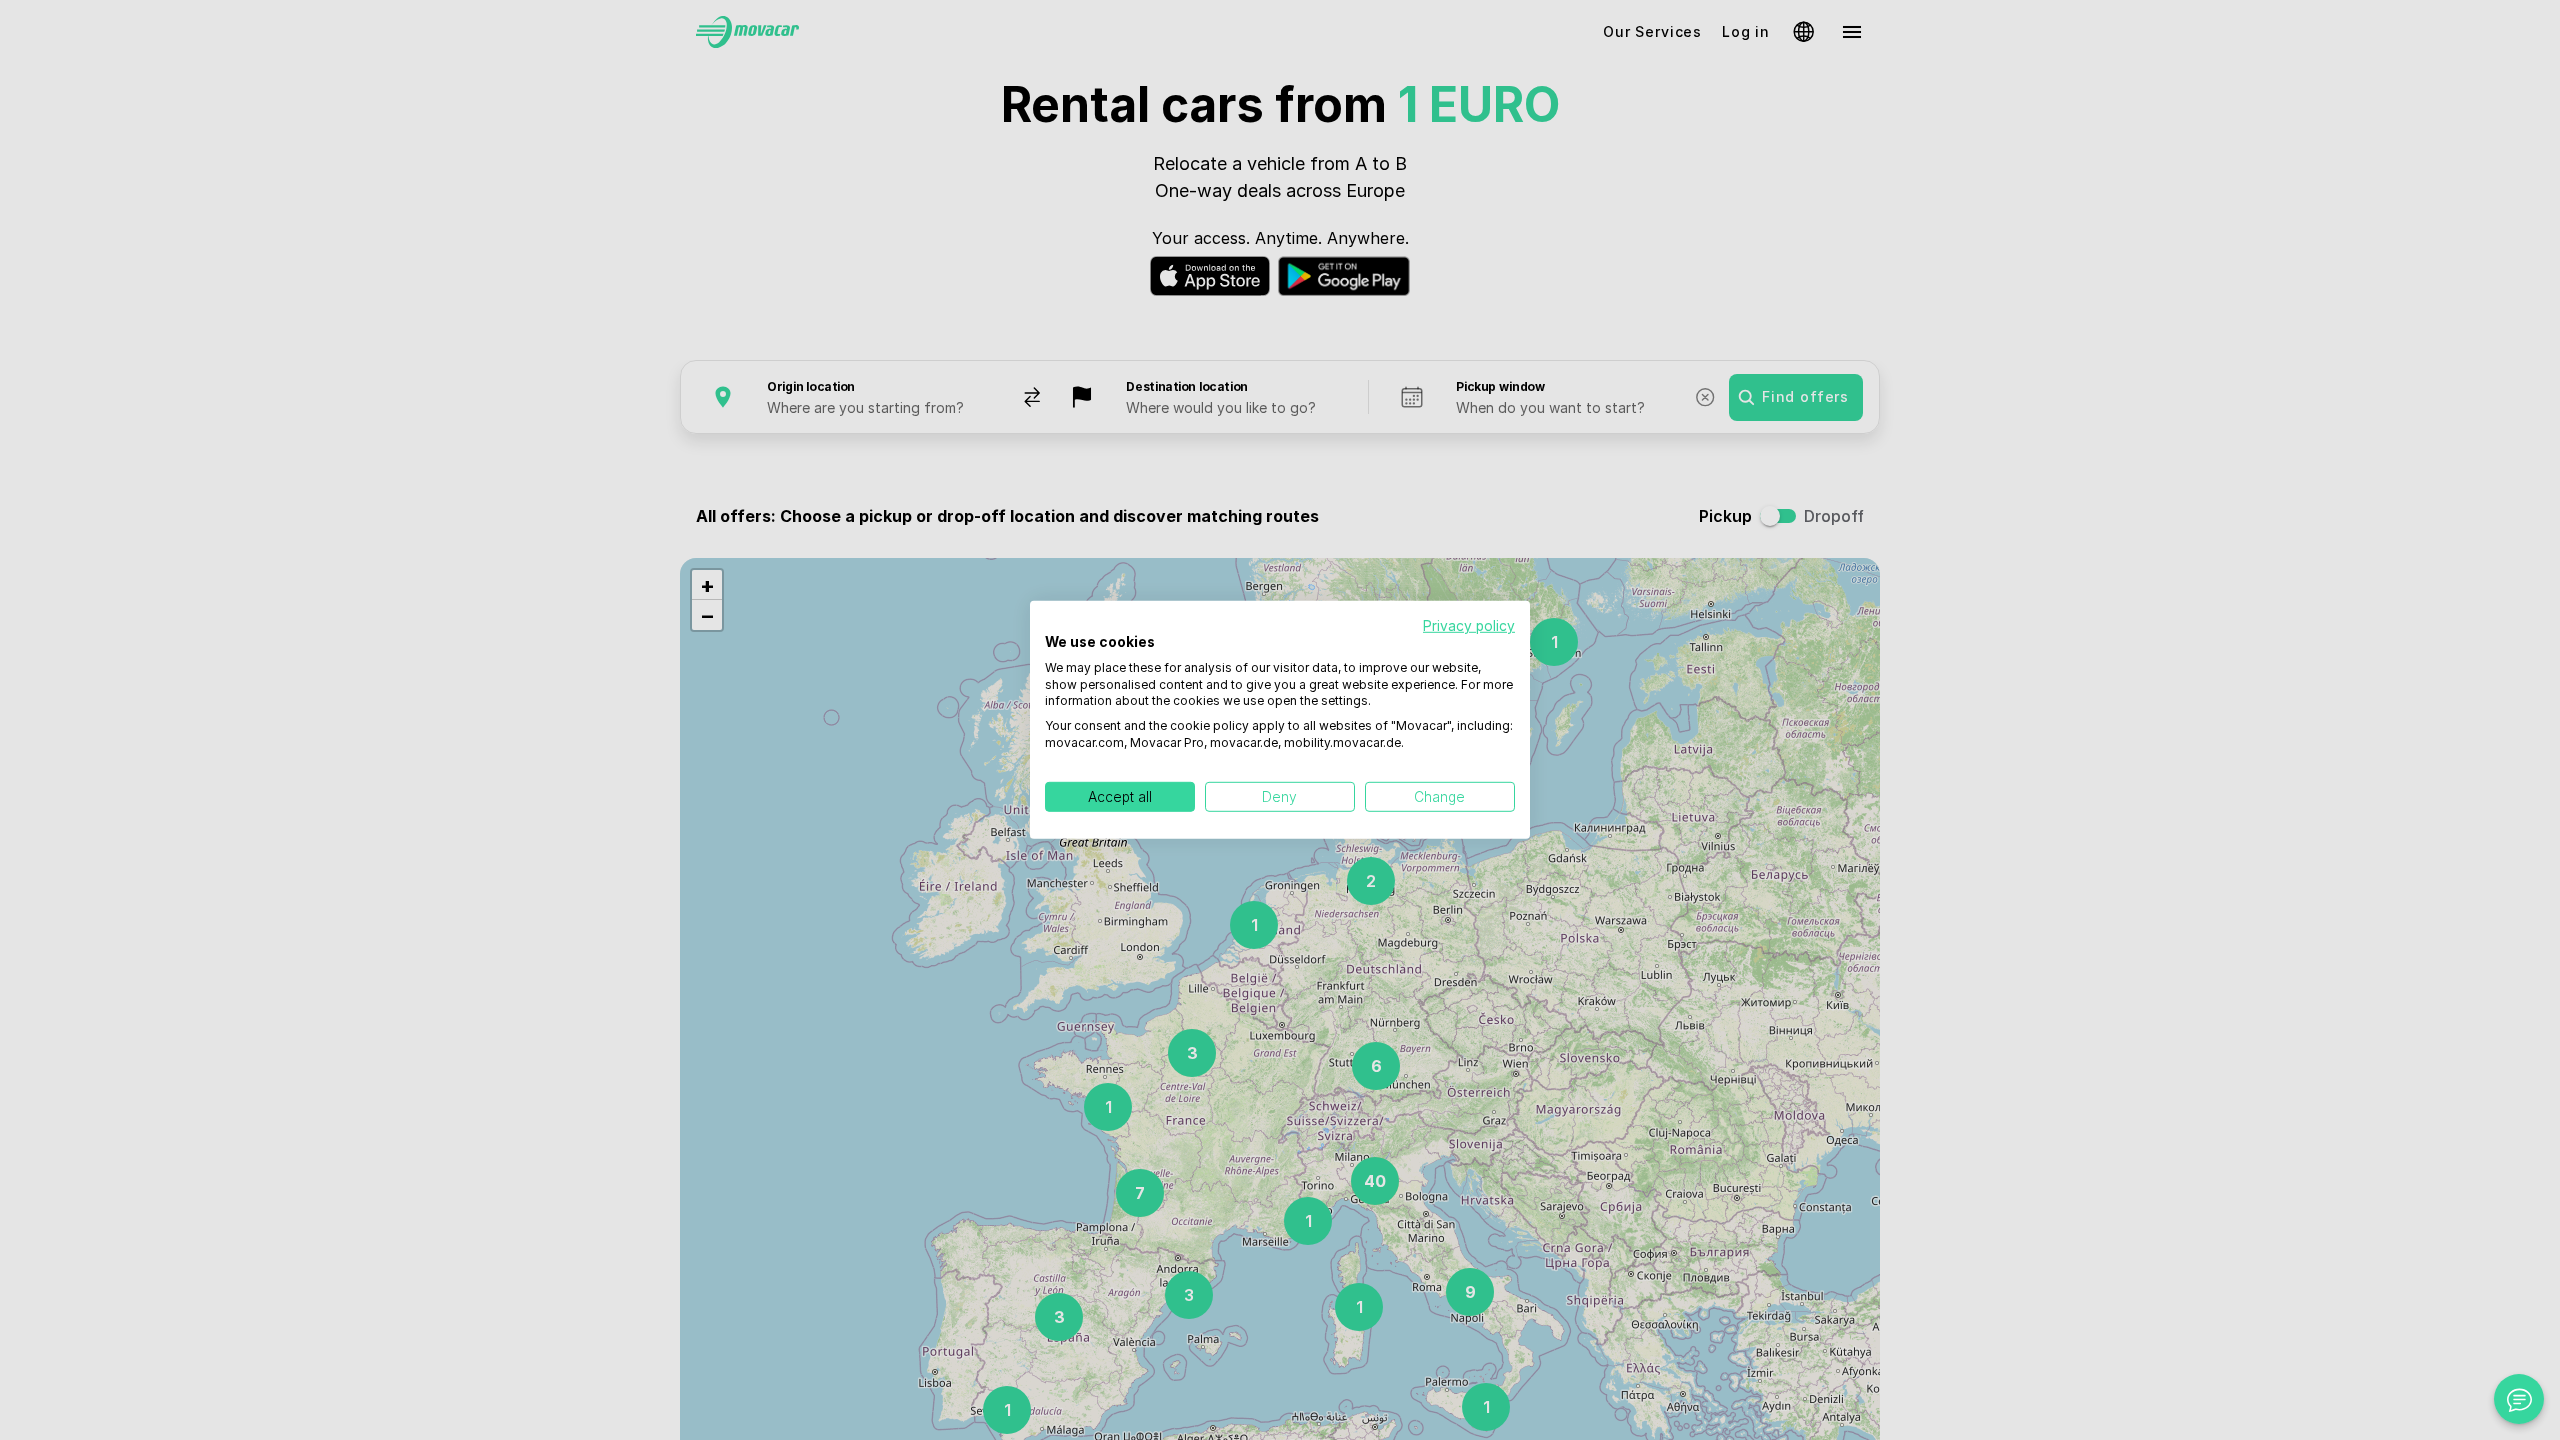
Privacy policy (1469, 626)
